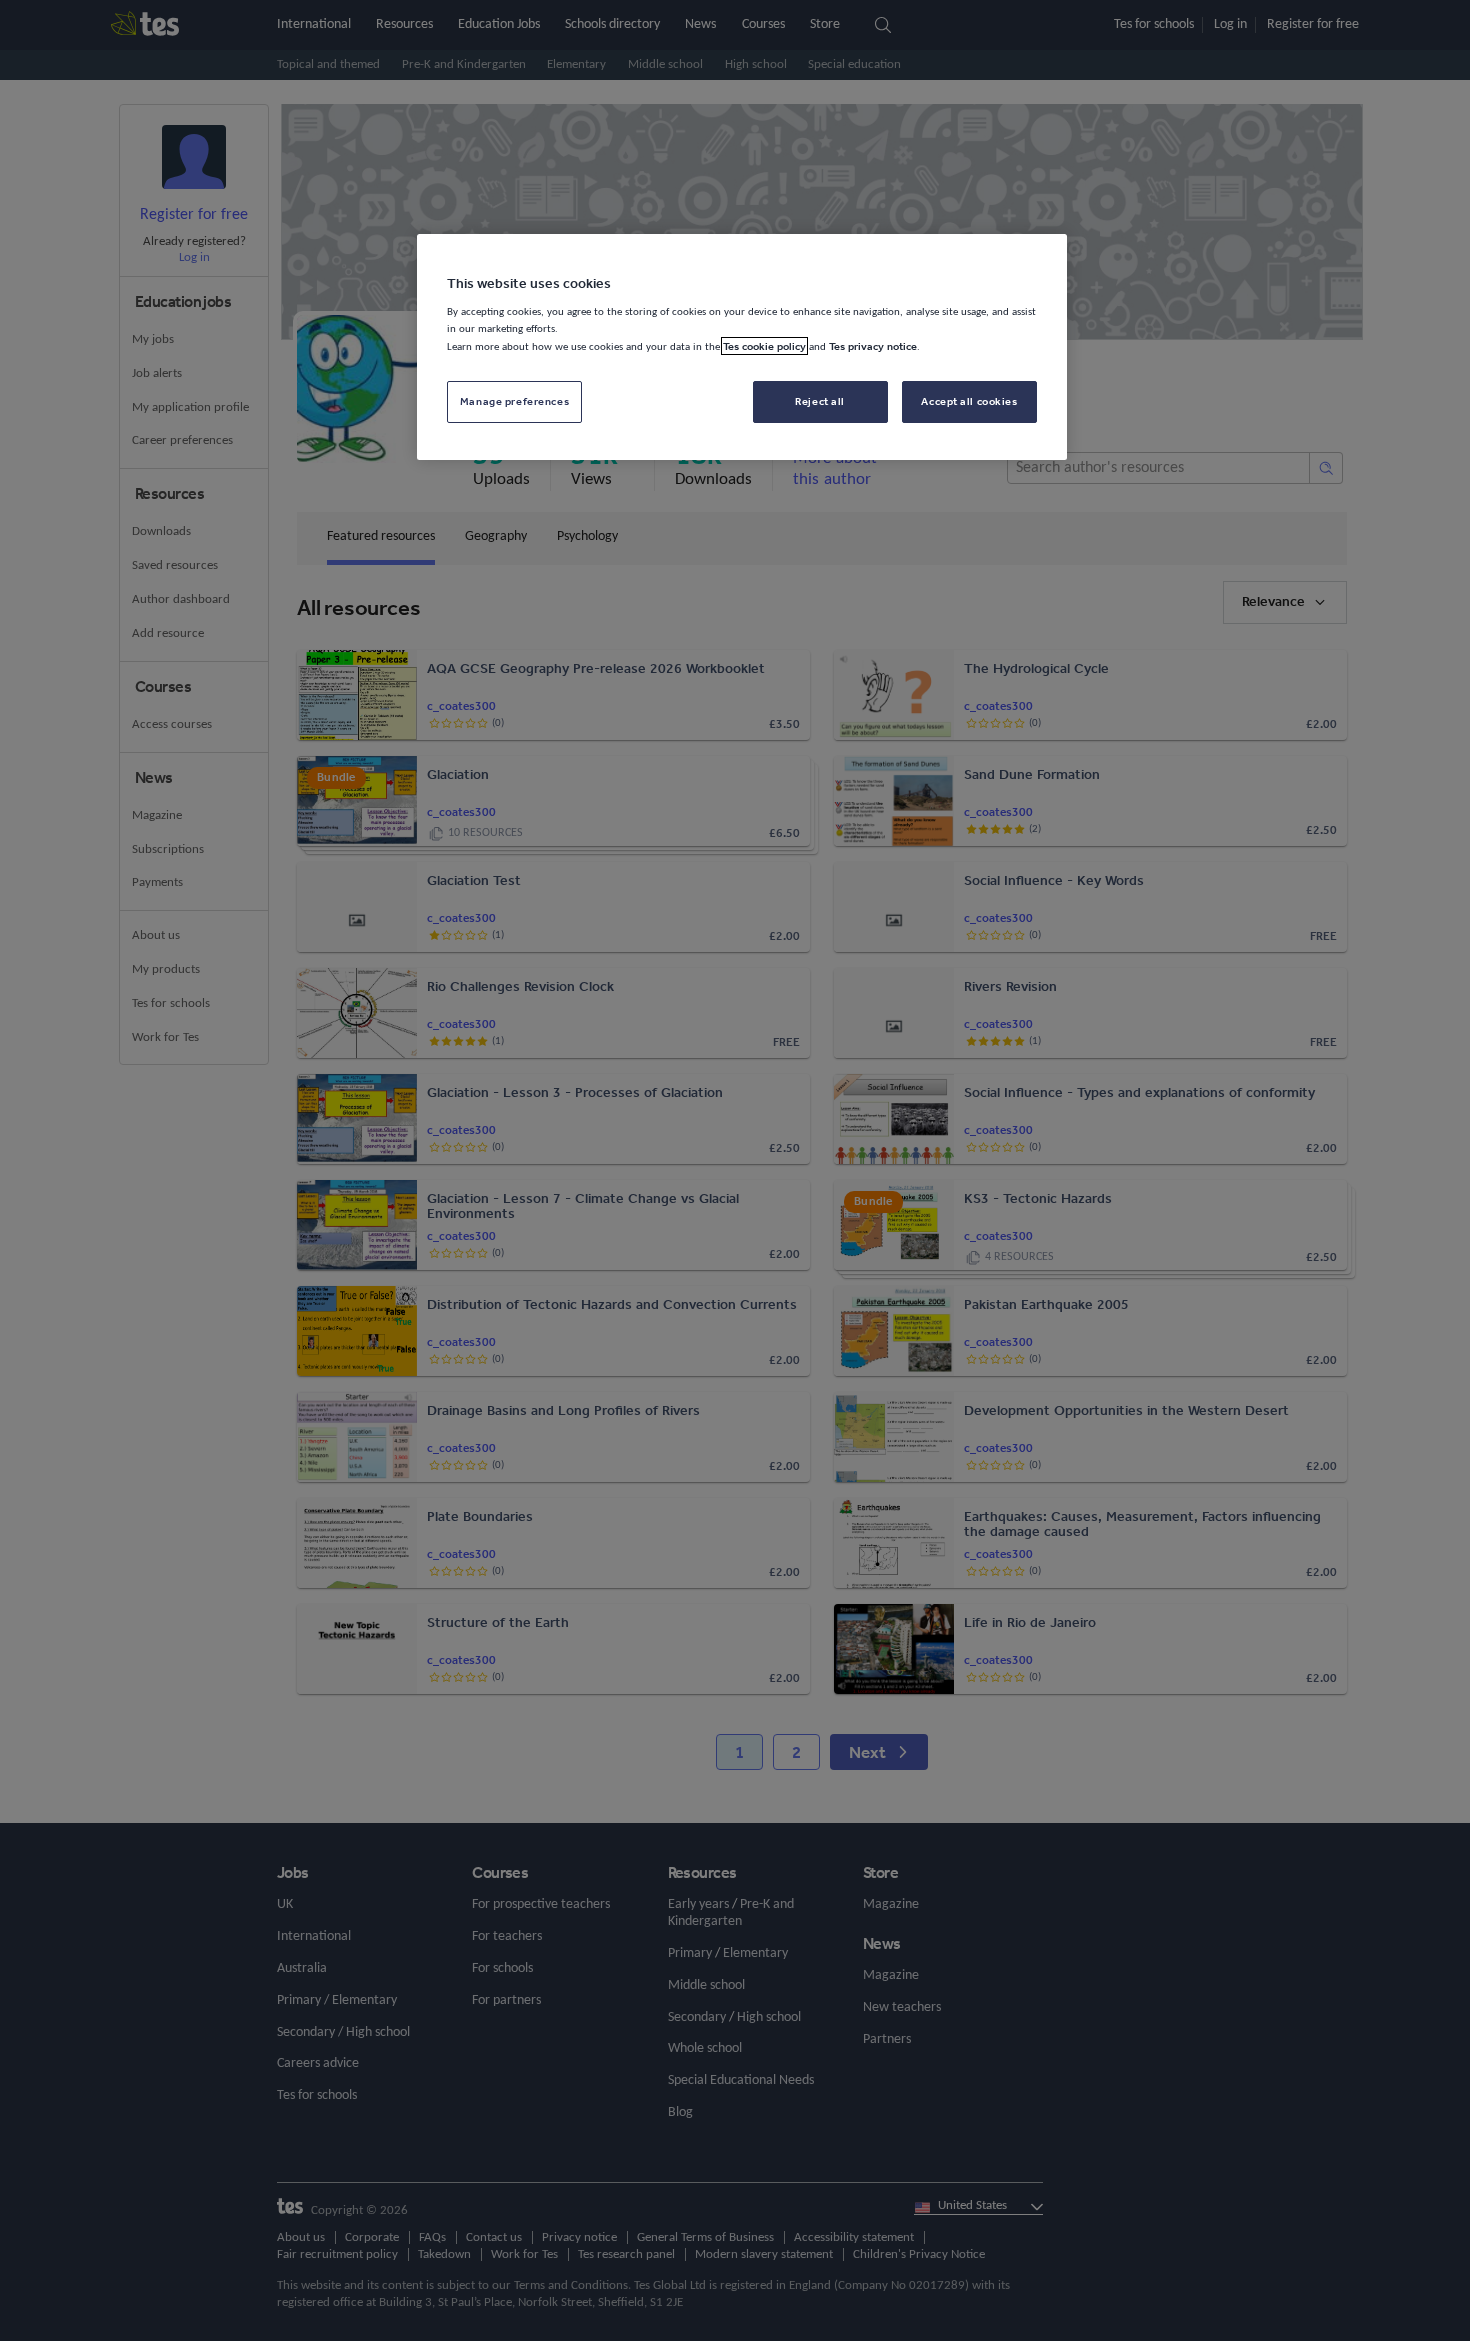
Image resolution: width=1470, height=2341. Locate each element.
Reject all (820, 401)
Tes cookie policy (764, 346)
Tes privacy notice (873, 346)
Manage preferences (514, 401)
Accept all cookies (969, 401)
